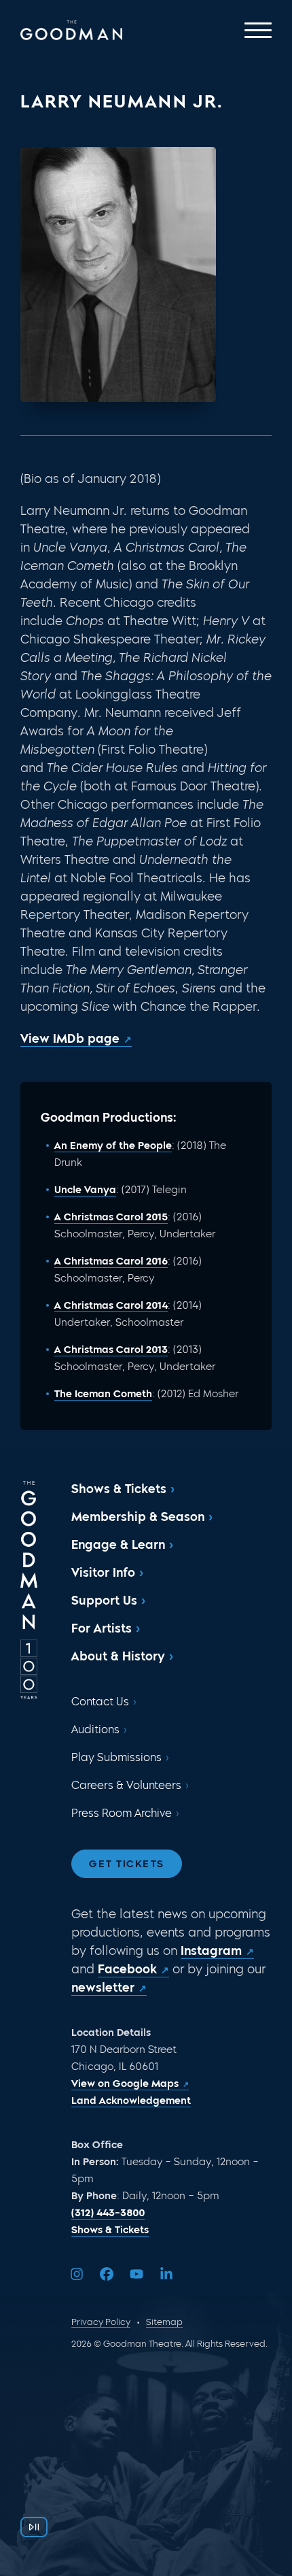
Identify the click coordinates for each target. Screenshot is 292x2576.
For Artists (102, 1628)
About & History (118, 1656)
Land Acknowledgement (131, 2101)
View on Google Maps (125, 2084)
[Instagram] (77, 2274)
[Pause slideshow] (34, 2527)
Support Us (104, 1601)
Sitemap (164, 2322)
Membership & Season (138, 1517)
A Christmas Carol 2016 (111, 1261)
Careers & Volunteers (126, 1785)
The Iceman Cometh (103, 1394)
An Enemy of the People (113, 1145)
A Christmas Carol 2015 (111, 1217)
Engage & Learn (118, 1545)
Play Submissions (116, 1757)
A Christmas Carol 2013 (111, 1350)
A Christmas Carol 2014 (111, 1305)
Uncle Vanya (85, 1190)
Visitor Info (103, 1573)
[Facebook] (107, 2274)
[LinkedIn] (166, 2274)
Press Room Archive (122, 1813)
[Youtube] (136, 2274)
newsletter (103, 1988)
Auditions (95, 1729)
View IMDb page (70, 1039)
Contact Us (100, 1702)
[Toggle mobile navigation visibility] (258, 30)
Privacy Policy (101, 2322)
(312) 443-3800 (108, 2213)
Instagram (211, 1951)
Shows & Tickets (119, 1489)
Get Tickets (127, 1864)
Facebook (127, 1969)
